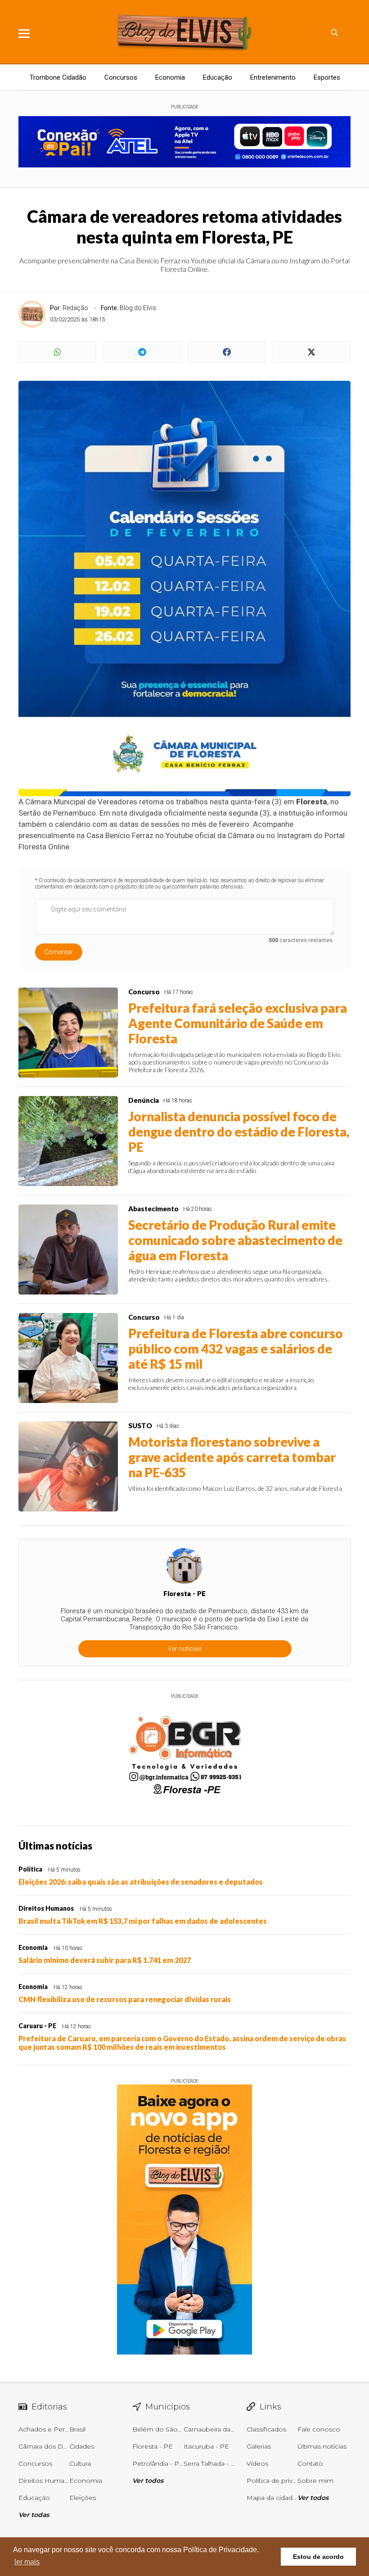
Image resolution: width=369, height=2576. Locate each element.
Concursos (121, 77)
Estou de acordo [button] (318, 2557)
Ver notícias (185, 1649)
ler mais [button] (27, 2562)
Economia (170, 77)
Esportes (327, 77)
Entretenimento (273, 77)
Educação (218, 77)
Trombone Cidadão (58, 77)
